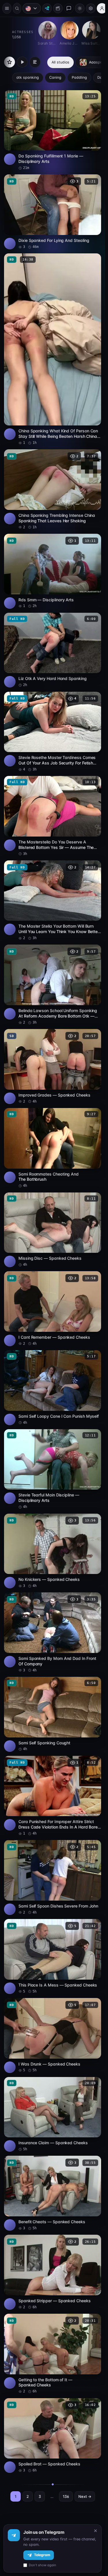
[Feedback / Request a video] (69, 8)
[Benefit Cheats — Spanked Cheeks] (53, 2193)
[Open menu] (7, 8)
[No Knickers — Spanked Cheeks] (53, 1551)
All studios (60, 62)
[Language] (32, 8)
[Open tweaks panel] (91, 8)
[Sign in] (102, 8)
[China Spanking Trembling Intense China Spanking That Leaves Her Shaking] (53, 490)
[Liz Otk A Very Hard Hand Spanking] (53, 650)
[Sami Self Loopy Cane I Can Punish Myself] (53, 1388)
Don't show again (42, 2565)
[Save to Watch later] (94, 97)
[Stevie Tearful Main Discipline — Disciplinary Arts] (53, 1469)
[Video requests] (58, 8)
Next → (85, 2496)
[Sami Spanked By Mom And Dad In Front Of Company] (53, 1633)
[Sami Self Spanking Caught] (53, 1714)
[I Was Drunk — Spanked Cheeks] (53, 2035)
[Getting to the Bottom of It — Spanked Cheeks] (53, 2354)
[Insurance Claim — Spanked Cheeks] (53, 2114)
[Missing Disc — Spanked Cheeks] (53, 1230)
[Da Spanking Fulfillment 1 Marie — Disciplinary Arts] (53, 130)
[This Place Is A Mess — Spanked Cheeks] (53, 1956)
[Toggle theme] (80, 8)
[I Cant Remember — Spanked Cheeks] (53, 1309)
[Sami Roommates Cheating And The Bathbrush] (53, 1148)
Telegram (42, 2555)
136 (66, 2496)
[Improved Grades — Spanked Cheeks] (53, 1067)
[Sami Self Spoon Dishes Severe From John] (53, 1877)
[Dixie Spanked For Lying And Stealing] (53, 212)
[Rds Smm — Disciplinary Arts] (53, 571)
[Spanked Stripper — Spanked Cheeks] (53, 2272)
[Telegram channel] (47, 8)
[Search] (17, 8)
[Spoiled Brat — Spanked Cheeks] (53, 2436)
